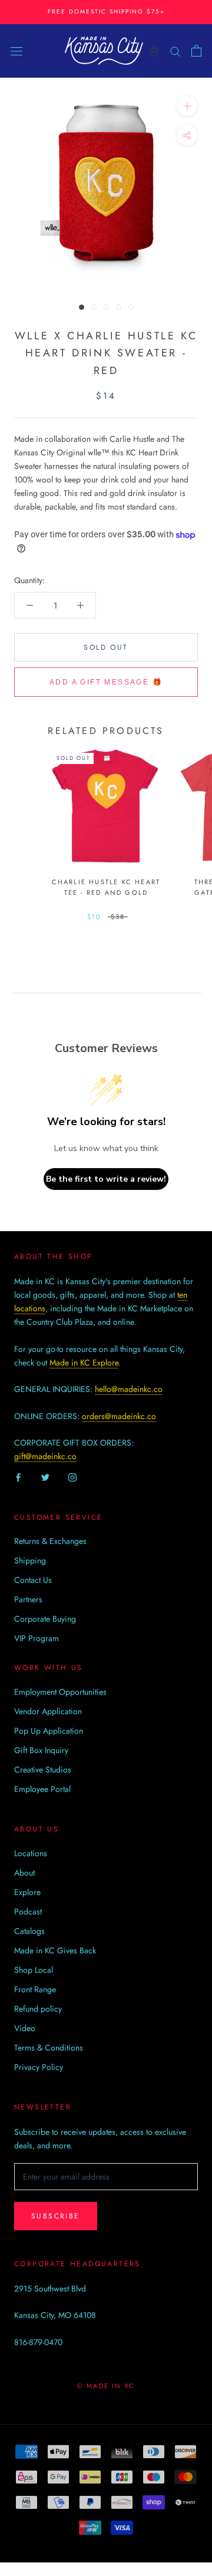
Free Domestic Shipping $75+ (106, 11)
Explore (27, 1892)
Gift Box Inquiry (41, 1750)
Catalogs (29, 1931)
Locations (31, 1853)
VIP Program (37, 1638)
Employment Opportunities (60, 1692)
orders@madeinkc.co (119, 1416)
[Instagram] (72, 1477)
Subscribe (56, 2216)
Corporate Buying (45, 1619)
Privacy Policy (39, 2067)
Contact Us (33, 1580)
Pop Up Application (49, 1731)
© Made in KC (106, 2386)
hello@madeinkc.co (129, 1389)
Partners (28, 1599)
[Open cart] (196, 51)
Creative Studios (43, 1770)
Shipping (30, 1560)
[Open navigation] (16, 51)
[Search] (175, 50)
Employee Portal (42, 1789)
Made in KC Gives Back (55, 1950)
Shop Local (34, 1970)
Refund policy (38, 2009)
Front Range (35, 1989)
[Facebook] (18, 1477)
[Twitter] (45, 1477)
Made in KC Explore (84, 1363)
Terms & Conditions (49, 2048)
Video (25, 2028)
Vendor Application (48, 1711)
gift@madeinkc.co (45, 1456)
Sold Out (106, 647)
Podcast (28, 1912)
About (24, 1873)
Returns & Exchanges (50, 1541)
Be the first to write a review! (106, 1179)
